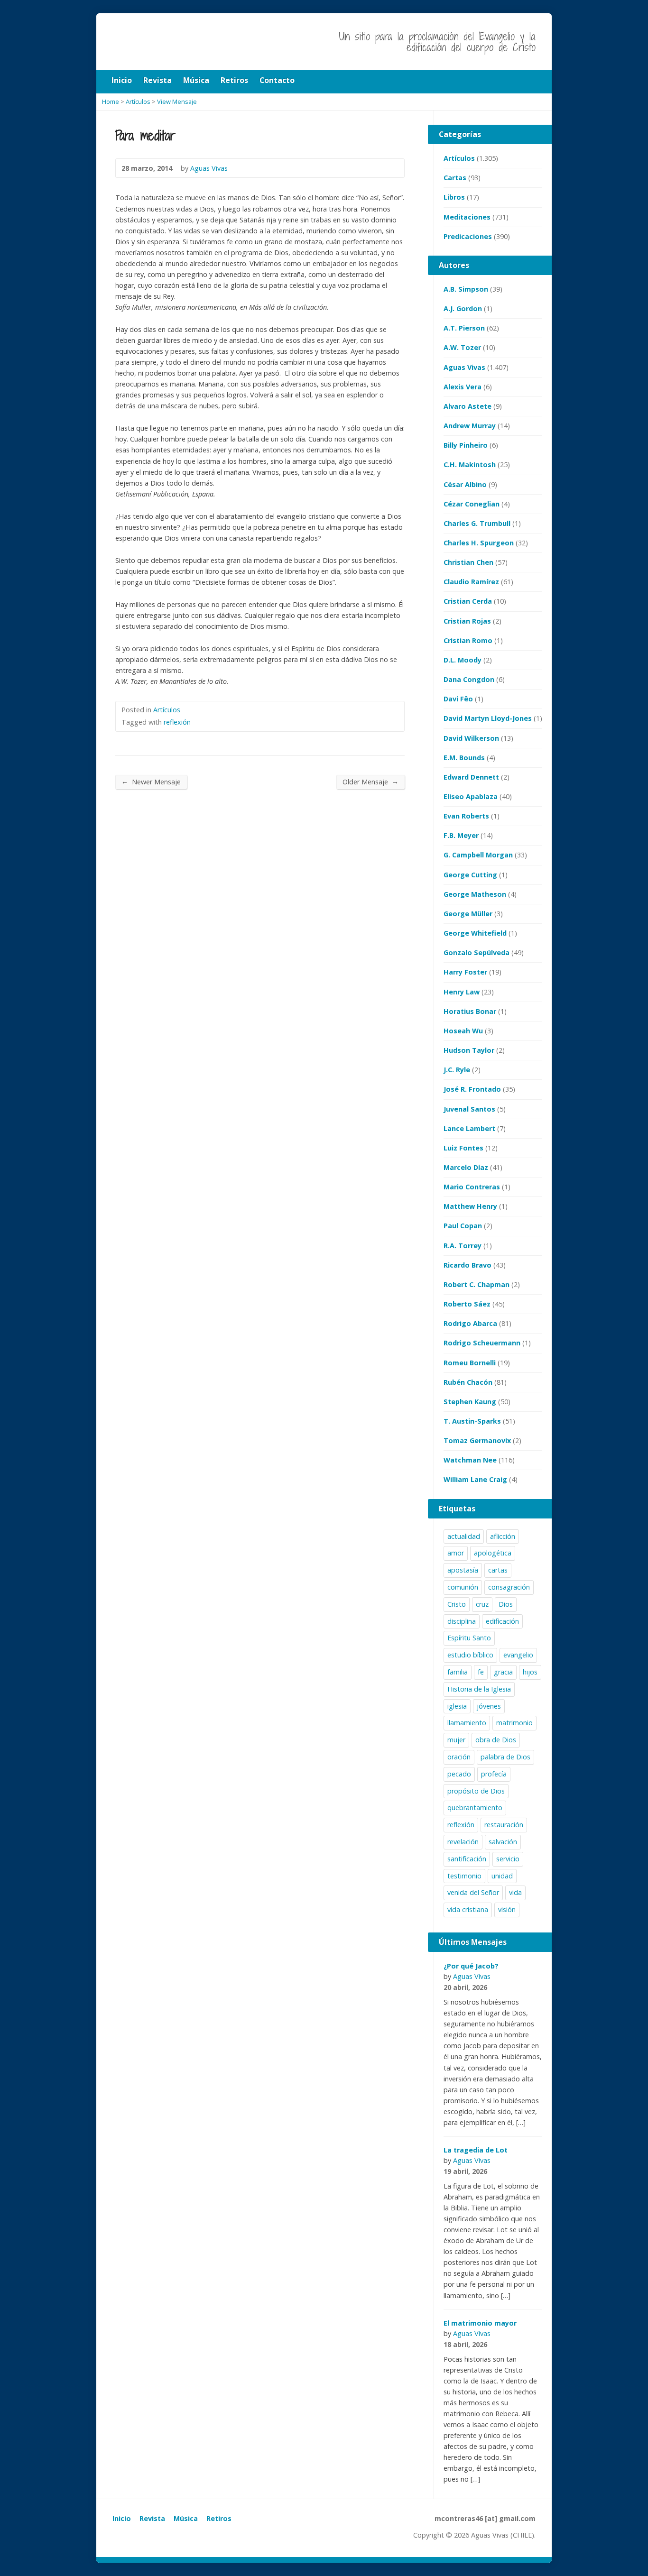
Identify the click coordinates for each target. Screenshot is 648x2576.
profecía (494, 1774)
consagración (509, 1587)
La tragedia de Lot (476, 2150)
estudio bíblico (470, 1655)
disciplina (462, 1621)
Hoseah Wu (463, 1031)
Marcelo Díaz (466, 1167)
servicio (508, 1859)
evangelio (518, 1655)
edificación (502, 1621)
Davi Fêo (458, 699)
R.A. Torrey (463, 1246)
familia (458, 1672)
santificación (467, 1859)
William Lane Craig (475, 1479)
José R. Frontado (472, 1089)
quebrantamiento (475, 1808)
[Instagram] (129, 2537)
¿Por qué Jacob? (471, 1966)
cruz (482, 1604)
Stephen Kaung (470, 1402)
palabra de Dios (505, 1757)
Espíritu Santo (469, 1638)
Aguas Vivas (464, 367)
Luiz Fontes (463, 1148)
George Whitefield (475, 933)
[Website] (140, 2537)
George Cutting (470, 875)
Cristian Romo (468, 640)
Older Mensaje (370, 782)
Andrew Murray (470, 426)
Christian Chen (468, 562)
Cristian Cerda (468, 601)
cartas (498, 1570)
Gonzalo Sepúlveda (477, 952)
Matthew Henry (470, 1206)
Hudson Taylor (469, 1050)
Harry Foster (465, 972)
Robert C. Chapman (477, 1284)
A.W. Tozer (462, 347)
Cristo (457, 1604)
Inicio (122, 2518)
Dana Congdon (469, 679)
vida (515, 1892)
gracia (503, 1672)
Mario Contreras (472, 1187)
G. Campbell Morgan (478, 855)
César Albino (465, 484)
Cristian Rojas (467, 621)
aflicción (503, 1536)
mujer (456, 1740)
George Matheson (475, 894)
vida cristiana (468, 1909)
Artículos (167, 710)
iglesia (457, 1706)
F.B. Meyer (461, 835)
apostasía (463, 1570)
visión (507, 1909)
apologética (493, 1553)
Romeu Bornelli (470, 1363)
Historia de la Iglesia (479, 1689)
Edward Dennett (471, 777)
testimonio (464, 1876)
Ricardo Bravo (467, 1265)
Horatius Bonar (470, 1011)
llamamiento (467, 1723)
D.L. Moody (463, 660)
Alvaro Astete (467, 406)
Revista (152, 2518)
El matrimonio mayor (480, 2323)
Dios (506, 1604)
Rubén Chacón (468, 1382)
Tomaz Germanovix (477, 1440)
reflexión (177, 722)
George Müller (468, 914)
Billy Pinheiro (466, 445)
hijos (530, 1672)
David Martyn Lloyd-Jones (488, 718)
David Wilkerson (471, 738)
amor (456, 1553)
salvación (503, 1842)
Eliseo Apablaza (471, 796)
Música (186, 2518)
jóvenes (489, 1706)
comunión (463, 1587)
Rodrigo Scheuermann (482, 1343)
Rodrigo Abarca (470, 1323)
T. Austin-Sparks (472, 1421)
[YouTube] (118, 2537)
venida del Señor (473, 1892)
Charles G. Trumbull (477, 523)
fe (481, 1672)
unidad (502, 1876)
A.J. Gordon (463, 308)
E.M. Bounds (464, 758)
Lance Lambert (469, 1128)
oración (459, 1757)
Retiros (219, 2518)
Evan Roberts (466, 816)
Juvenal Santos (469, 1109)
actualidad (464, 1536)
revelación (463, 1842)
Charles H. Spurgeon (479, 543)
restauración (504, 1825)
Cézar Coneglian (472, 504)
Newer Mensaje (151, 782)
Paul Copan (463, 1226)
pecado (459, 1774)
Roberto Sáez (467, 1304)
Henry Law (462, 992)
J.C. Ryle (457, 1070)
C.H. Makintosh (470, 465)
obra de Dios (496, 1740)
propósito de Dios (476, 1791)
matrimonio (514, 1723)
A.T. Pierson (464, 328)
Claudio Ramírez (471, 582)
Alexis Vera (463, 387)
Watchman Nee (470, 1460)
